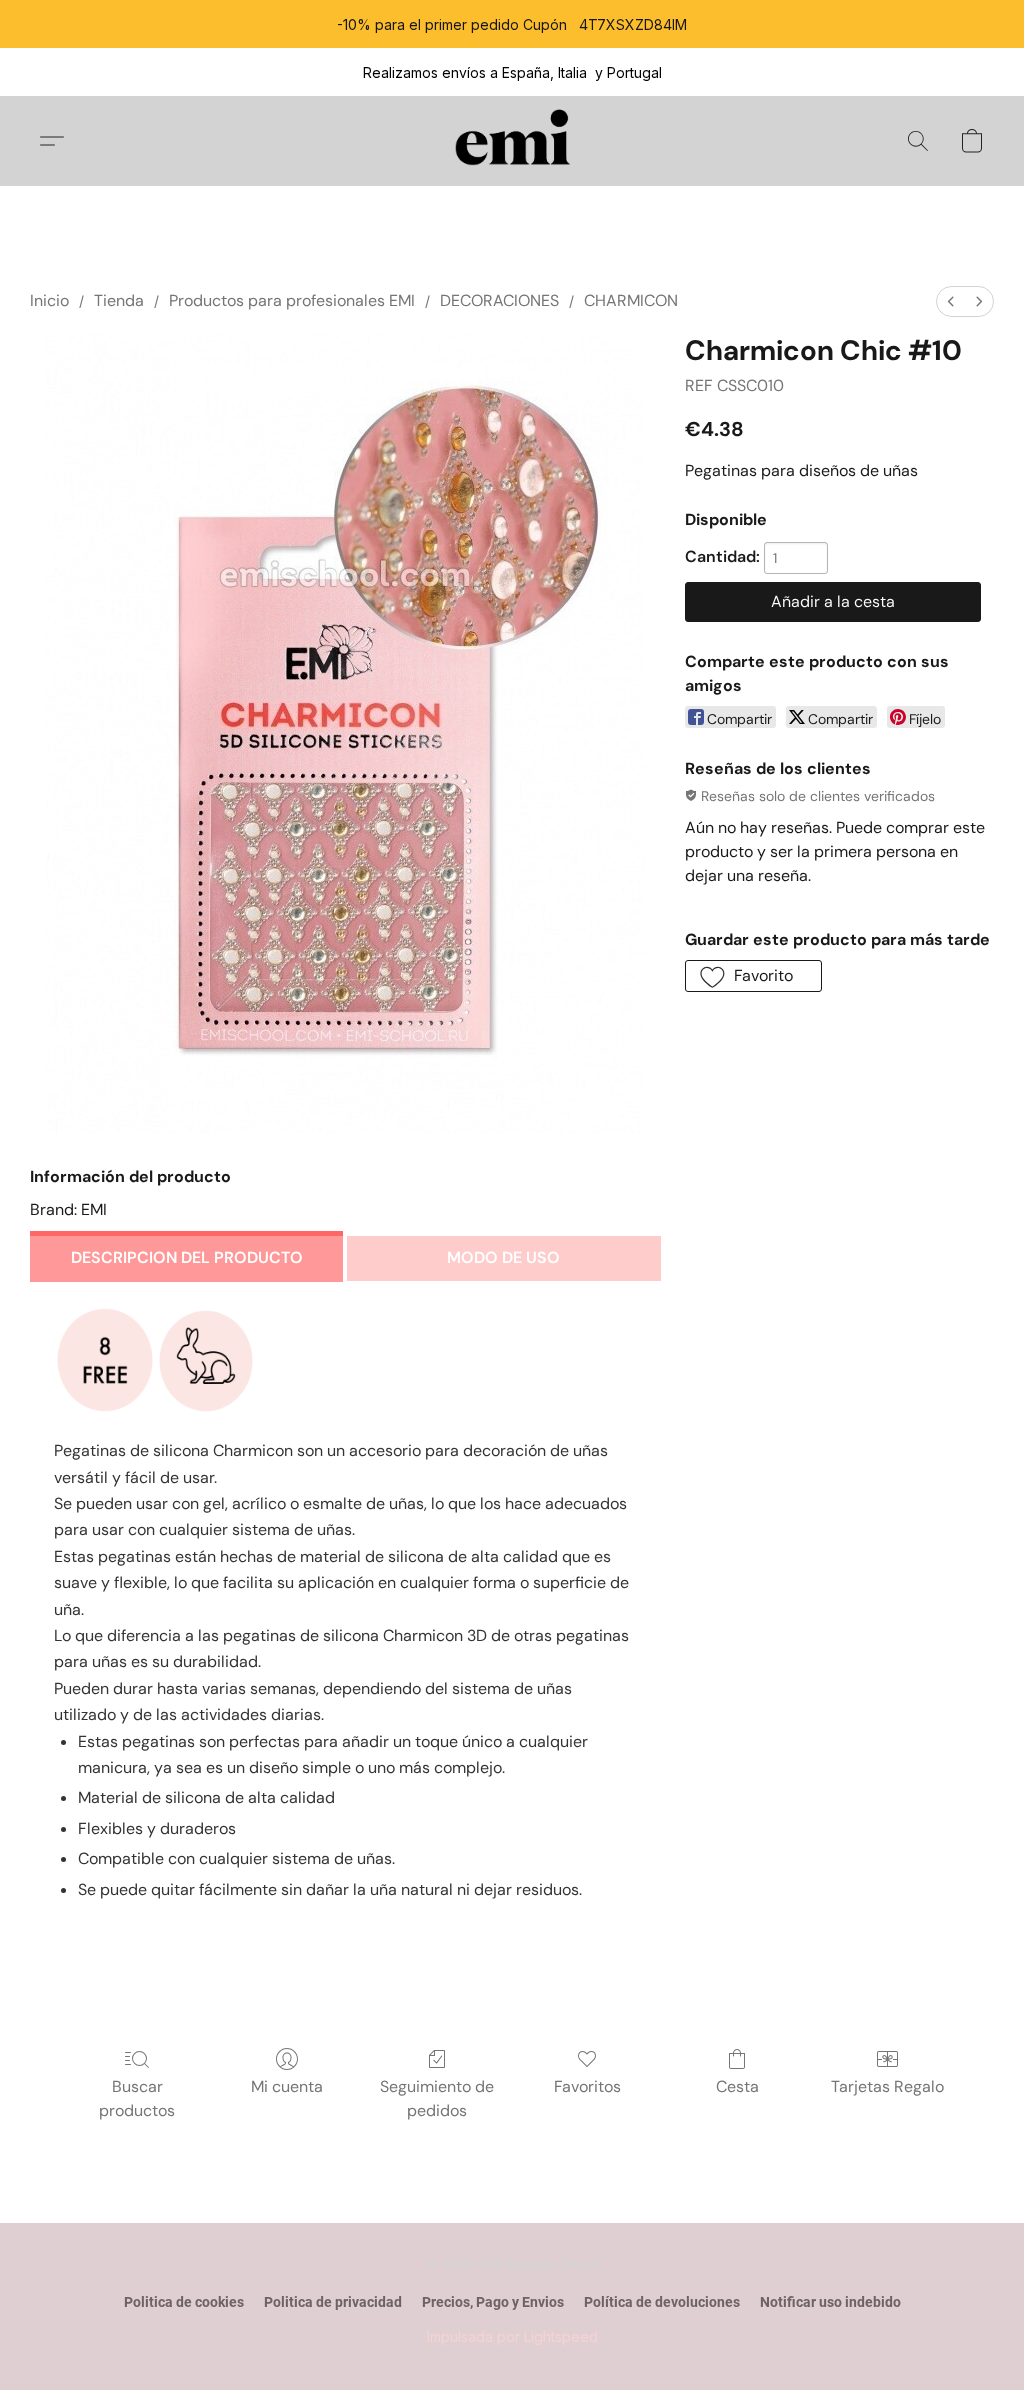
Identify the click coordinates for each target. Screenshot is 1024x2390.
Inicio (49, 300)
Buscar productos (137, 2098)
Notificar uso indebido (830, 2302)
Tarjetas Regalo (887, 2086)
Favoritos (587, 2086)
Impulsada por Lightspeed (512, 2336)
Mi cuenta (287, 2086)
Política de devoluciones (662, 2302)
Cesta (737, 2086)
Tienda (119, 300)
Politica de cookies (184, 2302)
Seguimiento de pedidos (437, 2098)
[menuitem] (951, 301)
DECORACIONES (499, 300)
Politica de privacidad (333, 2302)
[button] (512, 141)
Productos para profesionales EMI (292, 300)
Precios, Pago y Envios (493, 2302)
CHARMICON (631, 300)
